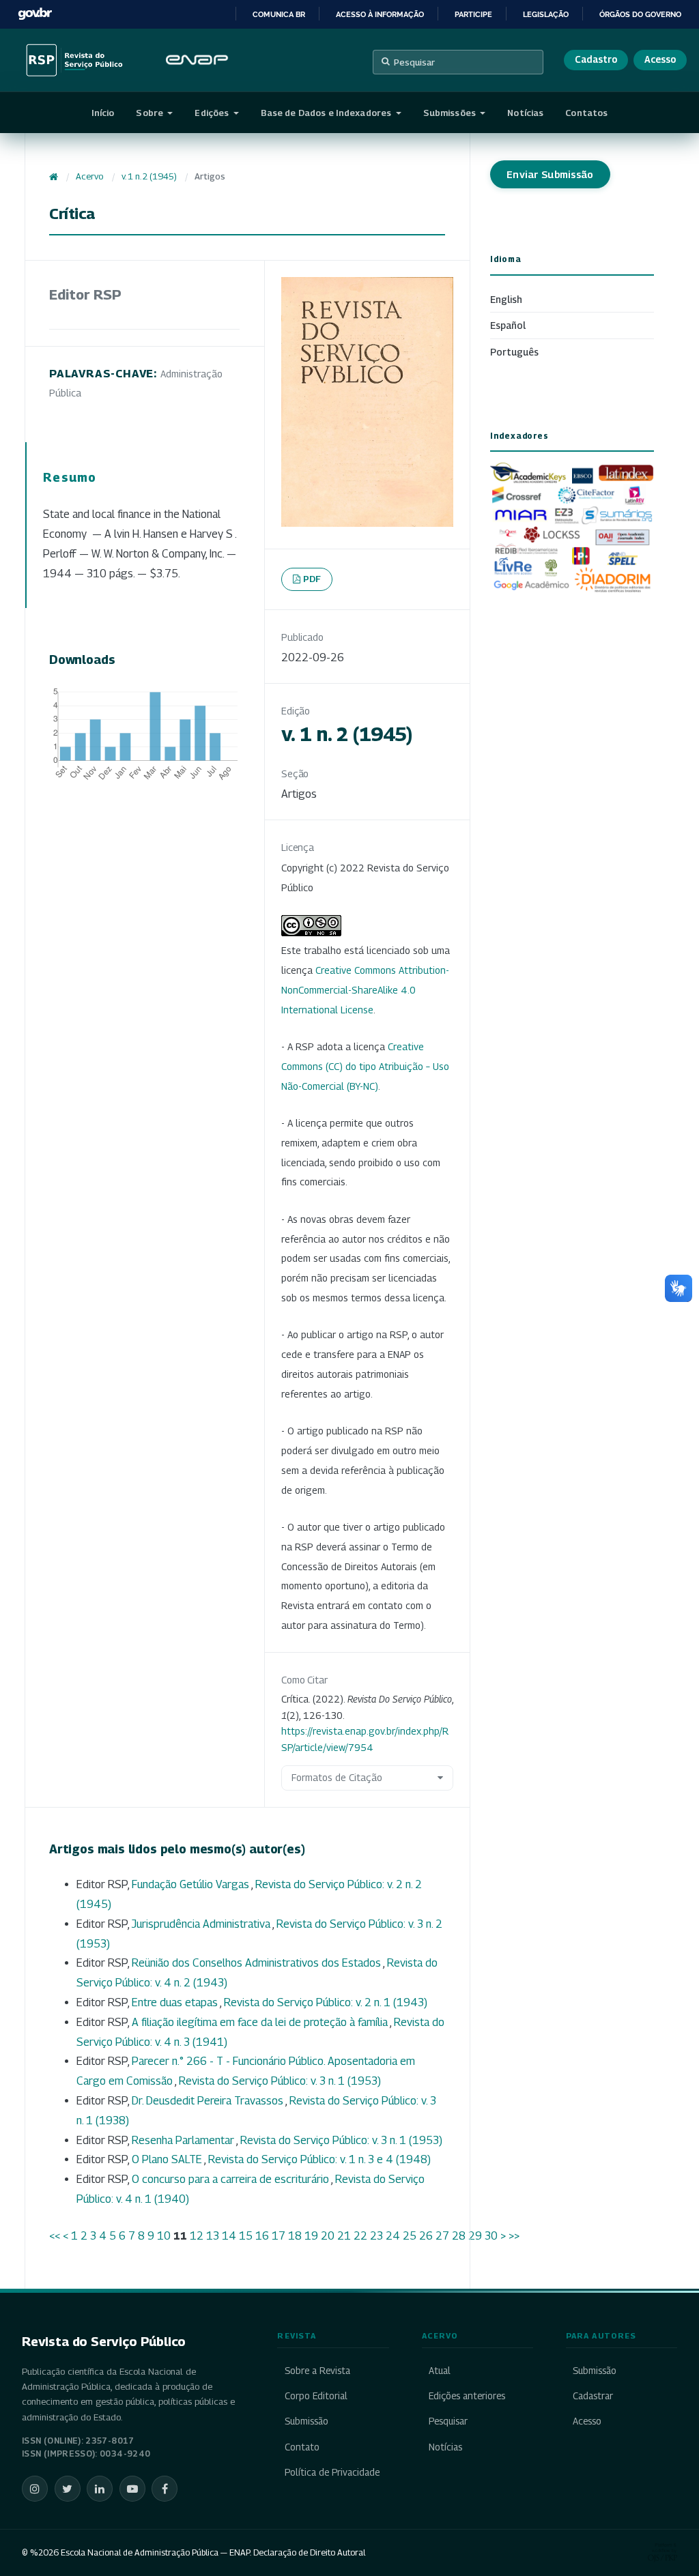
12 (197, 2236)
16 (262, 2236)
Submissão (306, 2421)
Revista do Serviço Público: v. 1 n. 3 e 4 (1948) (319, 2159)
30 (491, 2236)
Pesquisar (414, 62)
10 (164, 2236)
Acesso (660, 59)
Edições (213, 113)
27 (442, 2236)
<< (55, 2236)
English (506, 299)
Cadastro (596, 59)
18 (295, 2236)
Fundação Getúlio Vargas (191, 1884)
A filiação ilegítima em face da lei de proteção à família (261, 2022)
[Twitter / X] (68, 2489)
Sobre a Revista (317, 2371)
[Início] (54, 177)
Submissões (451, 113)
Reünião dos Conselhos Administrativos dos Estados (257, 1963)
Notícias (525, 113)
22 (360, 2236)
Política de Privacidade (332, 2472)
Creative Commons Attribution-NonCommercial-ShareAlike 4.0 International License (365, 990)
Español (508, 325)
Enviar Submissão (550, 174)
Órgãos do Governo (640, 14)
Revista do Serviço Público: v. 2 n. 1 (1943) (326, 2002)
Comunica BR (279, 14)
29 (475, 2236)
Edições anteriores (467, 2396)
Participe (473, 14)
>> (514, 2236)
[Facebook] (165, 2489)
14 (229, 2236)
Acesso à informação (380, 14)
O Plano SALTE (168, 2159)
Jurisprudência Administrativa (202, 1924)
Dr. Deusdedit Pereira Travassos (209, 2101)
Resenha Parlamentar (184, 2140)
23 (376, 2236)
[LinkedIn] (100, 2489)
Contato (302, 2447)
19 (311, 2236)
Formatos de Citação (337, 1777)
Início (103, 113)
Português (514, 352)
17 (279, 2236)
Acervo (89, 176)
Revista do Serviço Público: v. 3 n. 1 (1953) (280, 2081)
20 (328, 2236)
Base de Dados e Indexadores (327, 113)
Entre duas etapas (176, 2002)
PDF (312, 579)
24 (393, 2236)
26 (426, 2236)
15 (246, 2236)
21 (344, 2236)
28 (459, 2236)
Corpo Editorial (316, 2396)
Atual (440, 2371)
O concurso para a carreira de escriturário (231, 2179)
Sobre (151, 113)
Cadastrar (593, 2396)
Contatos (586, 113)
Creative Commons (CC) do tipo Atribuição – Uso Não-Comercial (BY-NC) (365, 1066)
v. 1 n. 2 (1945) (149, 176)
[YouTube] (132, 2489)
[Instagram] (35, 2489)
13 (213, 2236)
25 (410, 2236)
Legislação (546, 14)
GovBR (35, 14)
